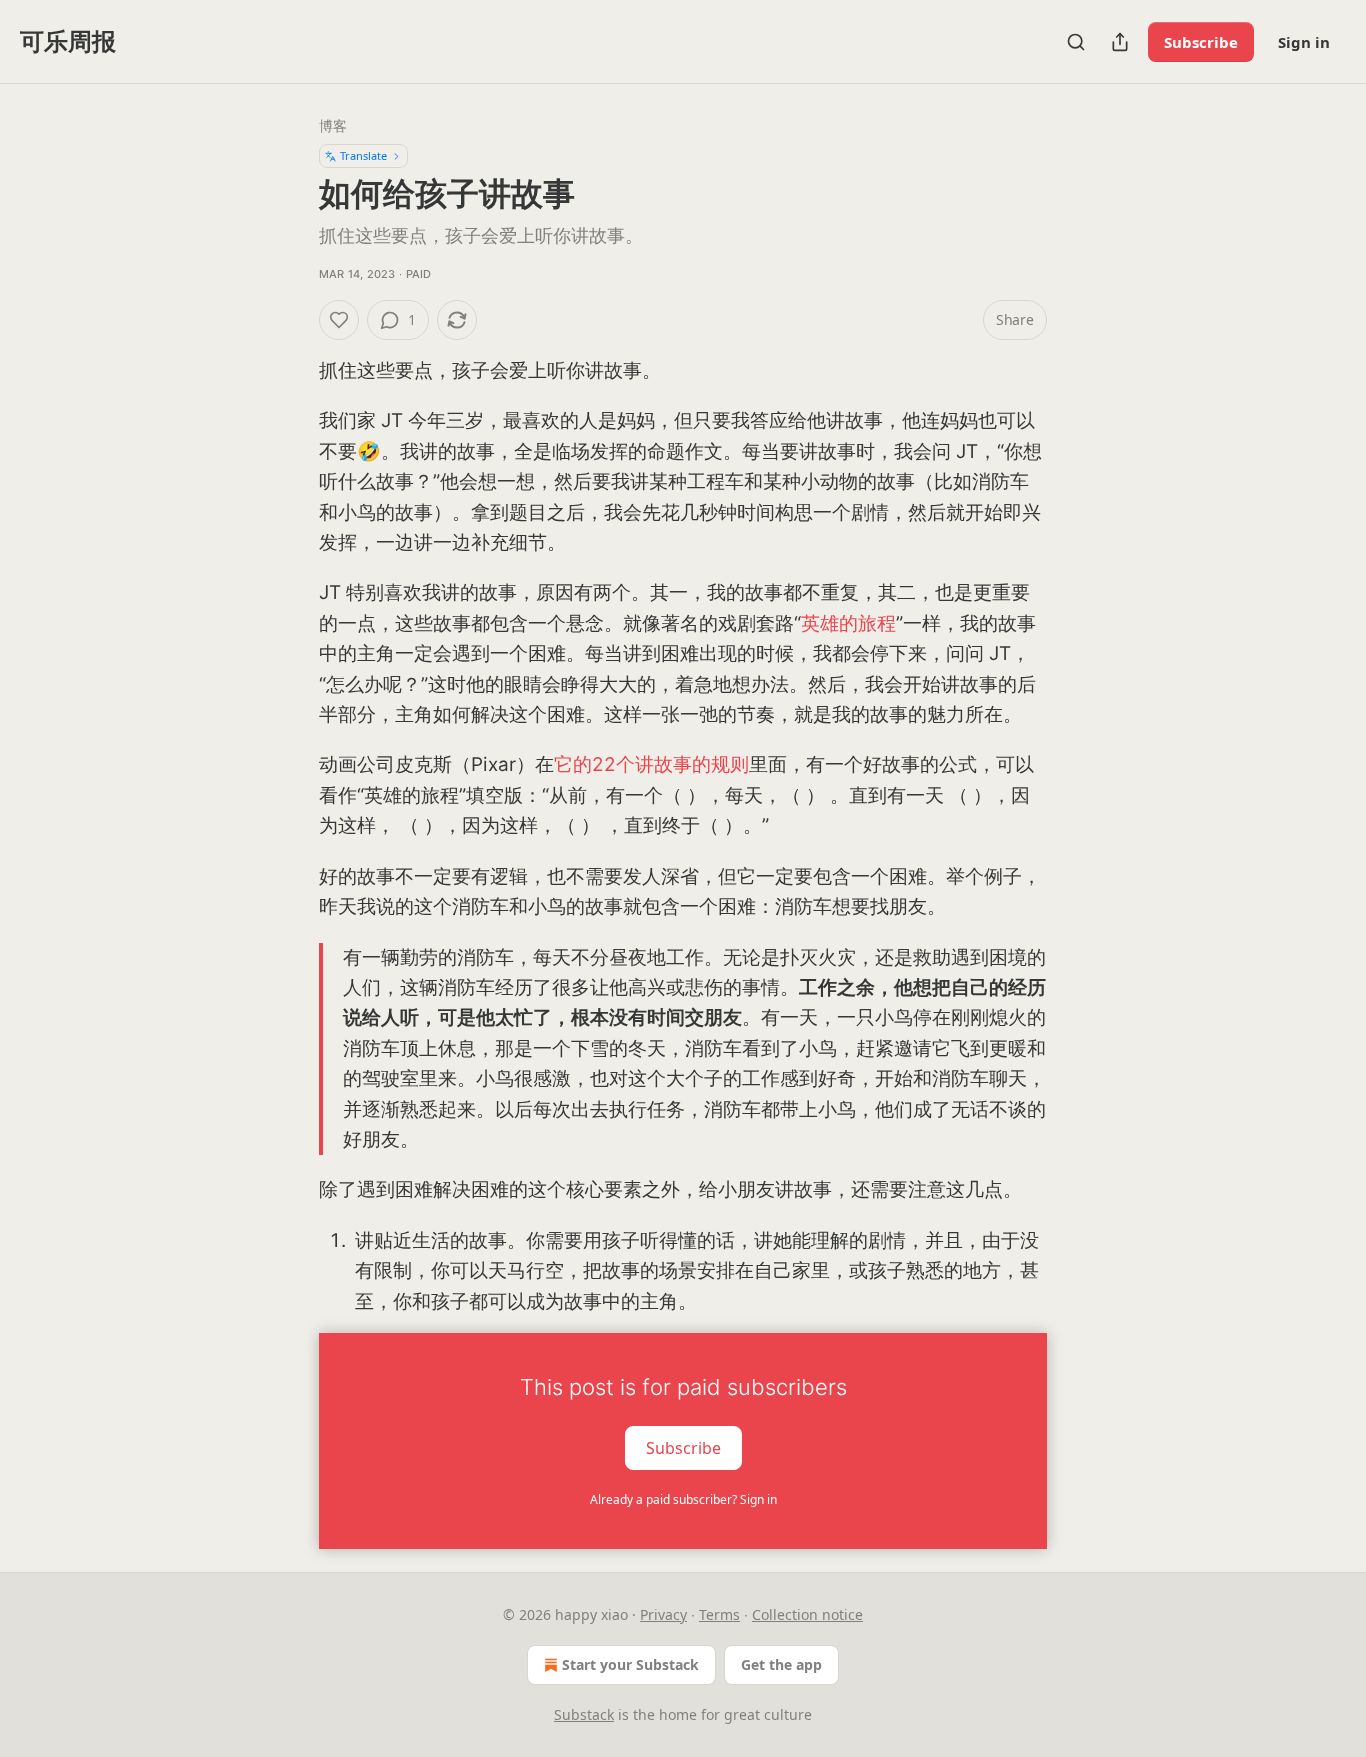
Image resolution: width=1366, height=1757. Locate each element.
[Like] (339, 320)
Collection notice (807, 1614)
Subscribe (1201, 42)
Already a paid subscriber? (683, 1499)
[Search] (1076, 42)
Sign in (1304, 42)
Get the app (781, 1664)
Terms (719, 1614)
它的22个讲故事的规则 (651, 764)
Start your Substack (630, 1664)
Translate (363, 155)
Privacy (663, 1614)
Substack (584, 1714)
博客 (333, 125)
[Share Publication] (1120, 42)
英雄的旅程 (848, 623)
